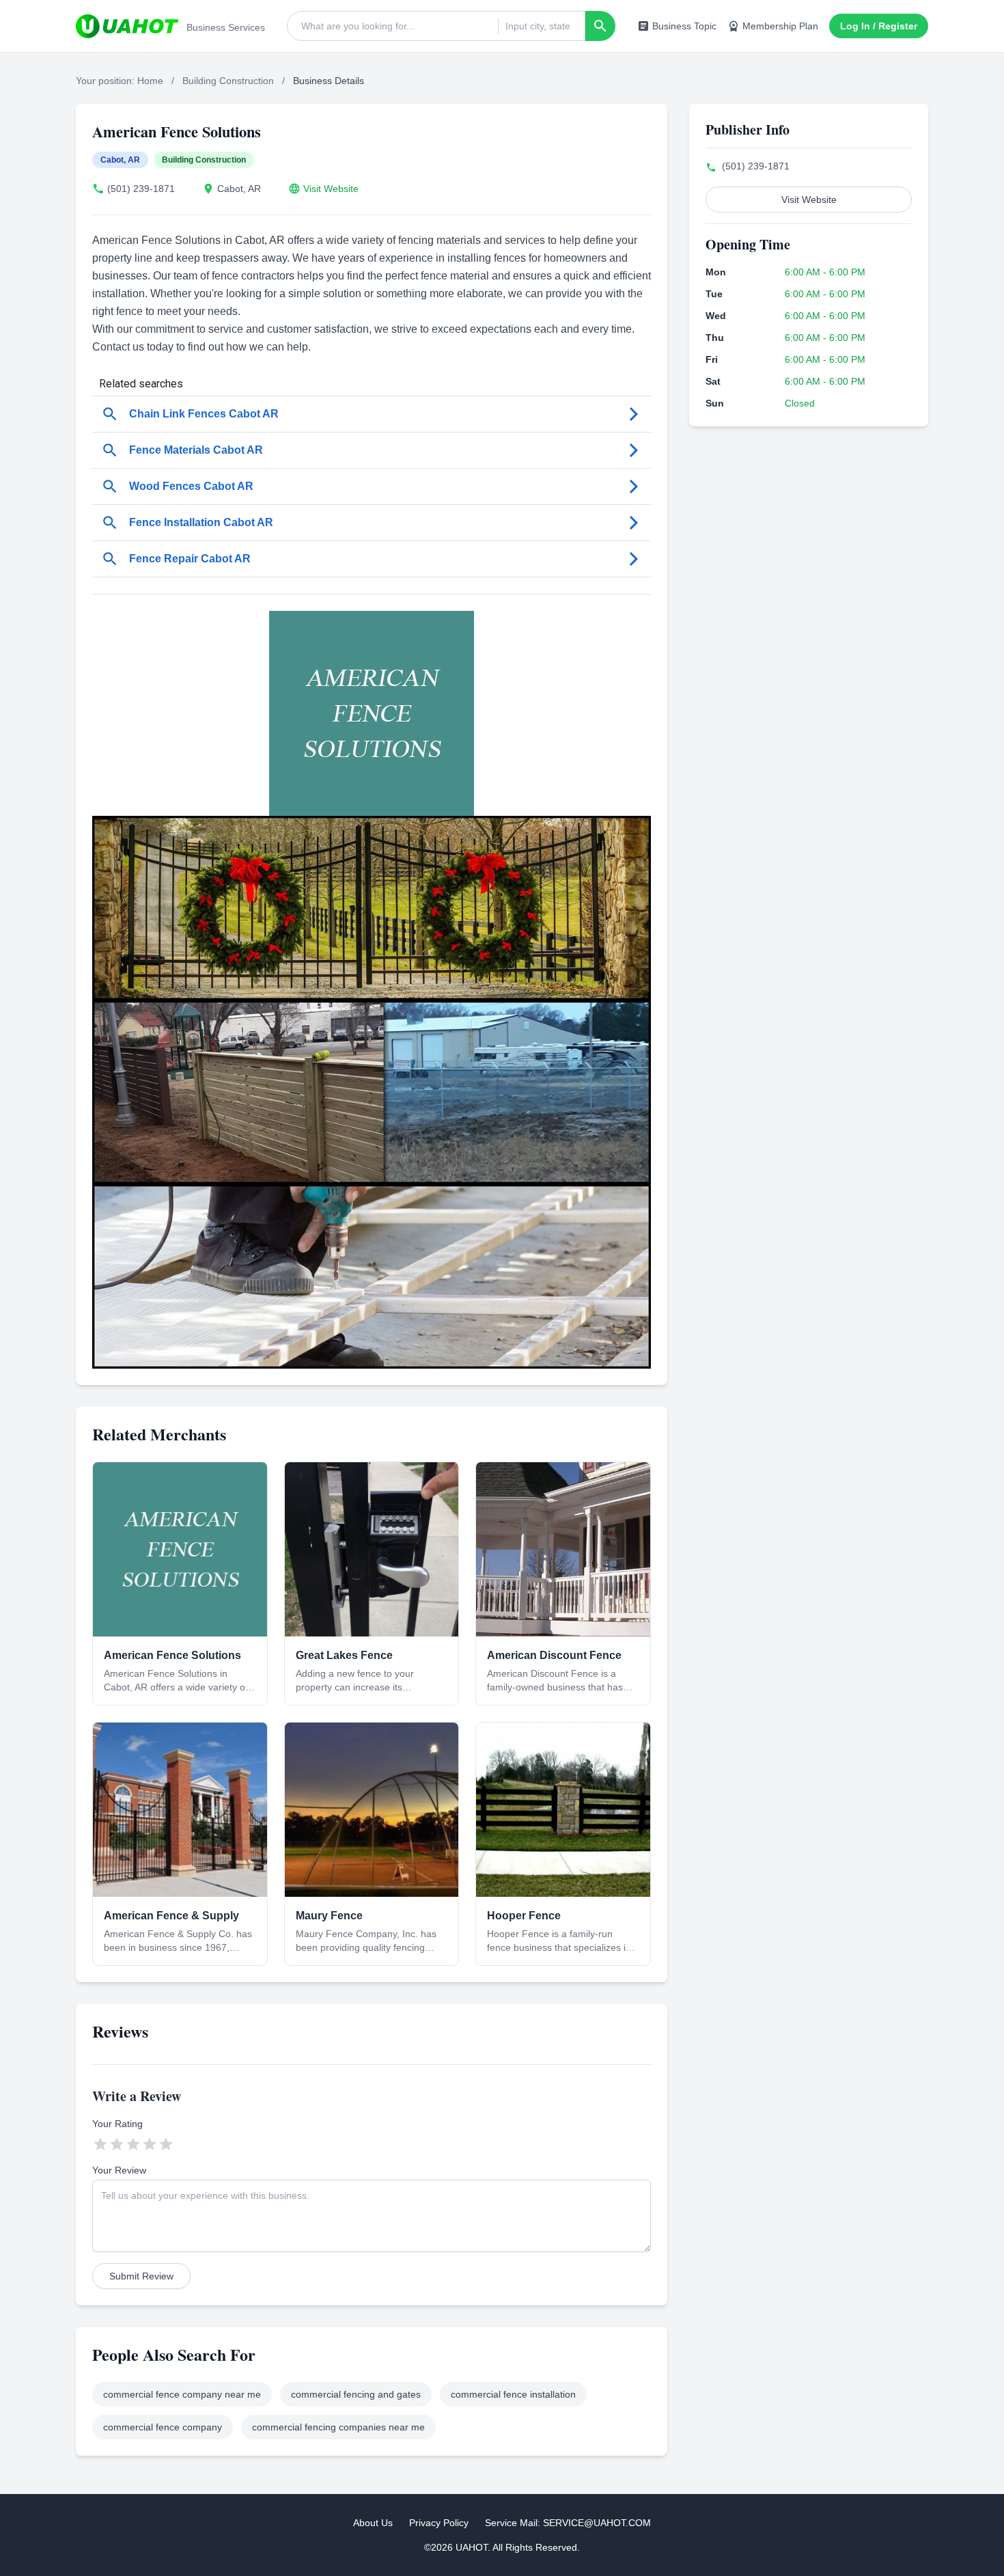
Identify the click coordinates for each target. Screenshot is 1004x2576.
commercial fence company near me (182, 2394)
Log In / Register (879, 26)
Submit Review (141, 2276)
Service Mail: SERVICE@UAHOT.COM (568, 2523)
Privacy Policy (439, 2523)
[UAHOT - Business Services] (127, 26)
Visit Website (331, 189)
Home (150, 81)
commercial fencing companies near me (338, 2427)
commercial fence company (163, 2427)
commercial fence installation (513, 2394)
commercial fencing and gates (356, 2394)
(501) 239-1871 (141, 189)
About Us (373, 2523)
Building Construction (228, 81)
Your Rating (117, 2124)
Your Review (119, 2170)
